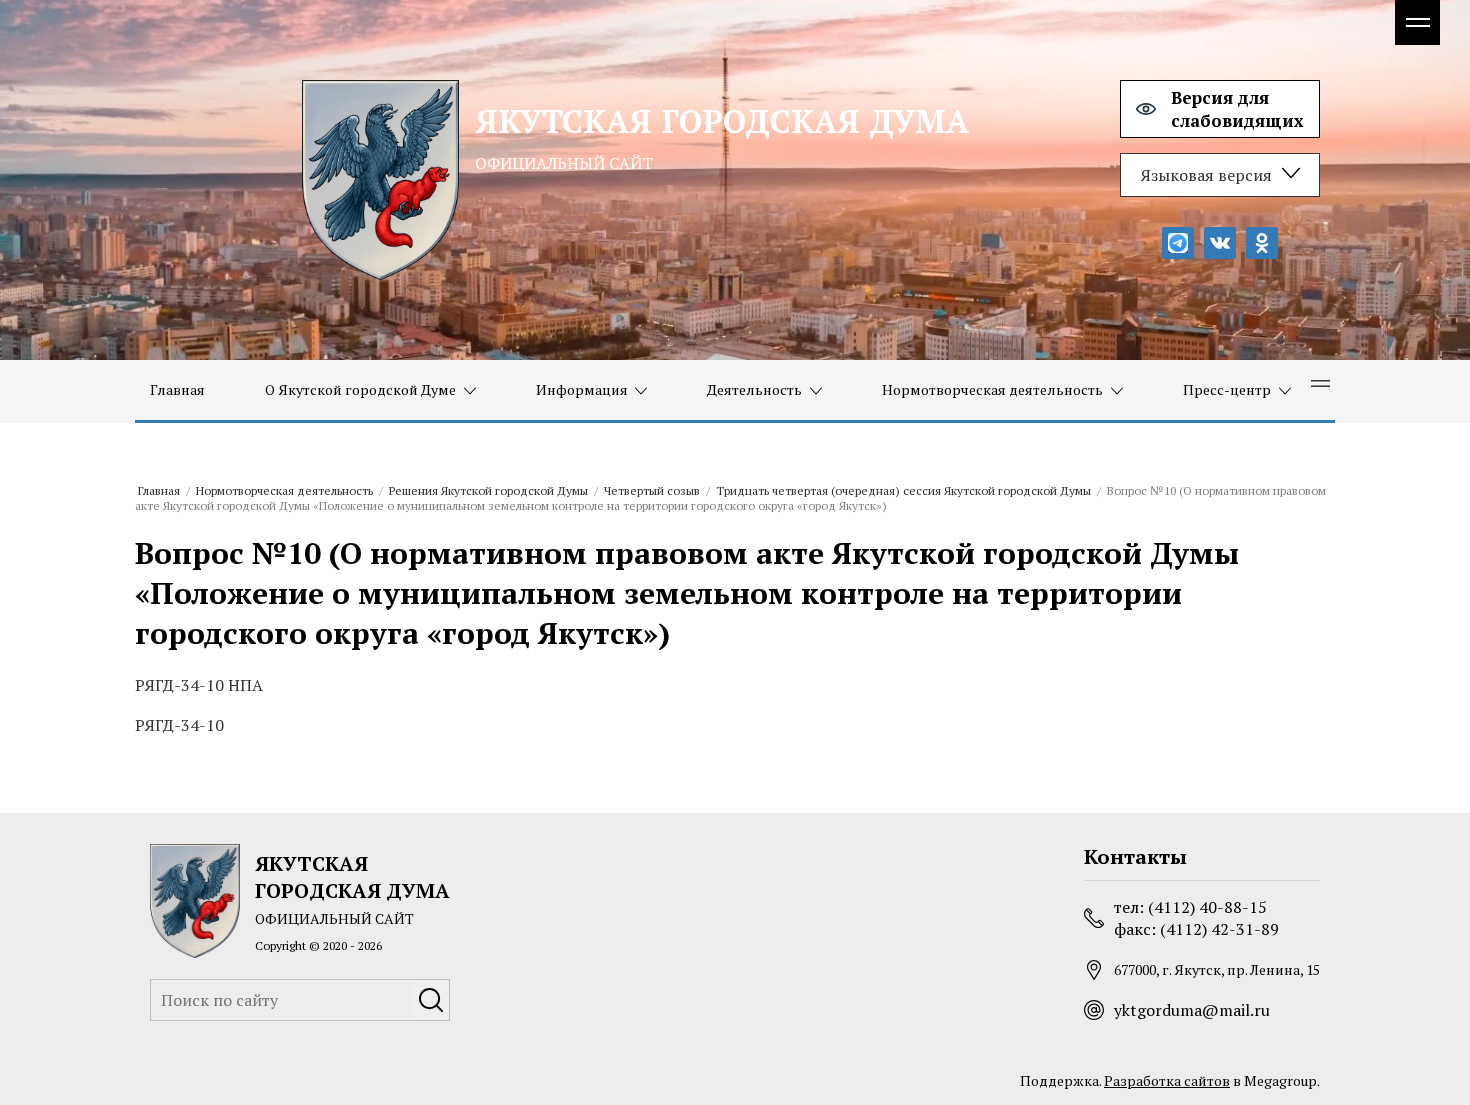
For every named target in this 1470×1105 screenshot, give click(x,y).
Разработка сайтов (1167, 1080)
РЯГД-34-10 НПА (199, 685)
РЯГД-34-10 (179, 725)
